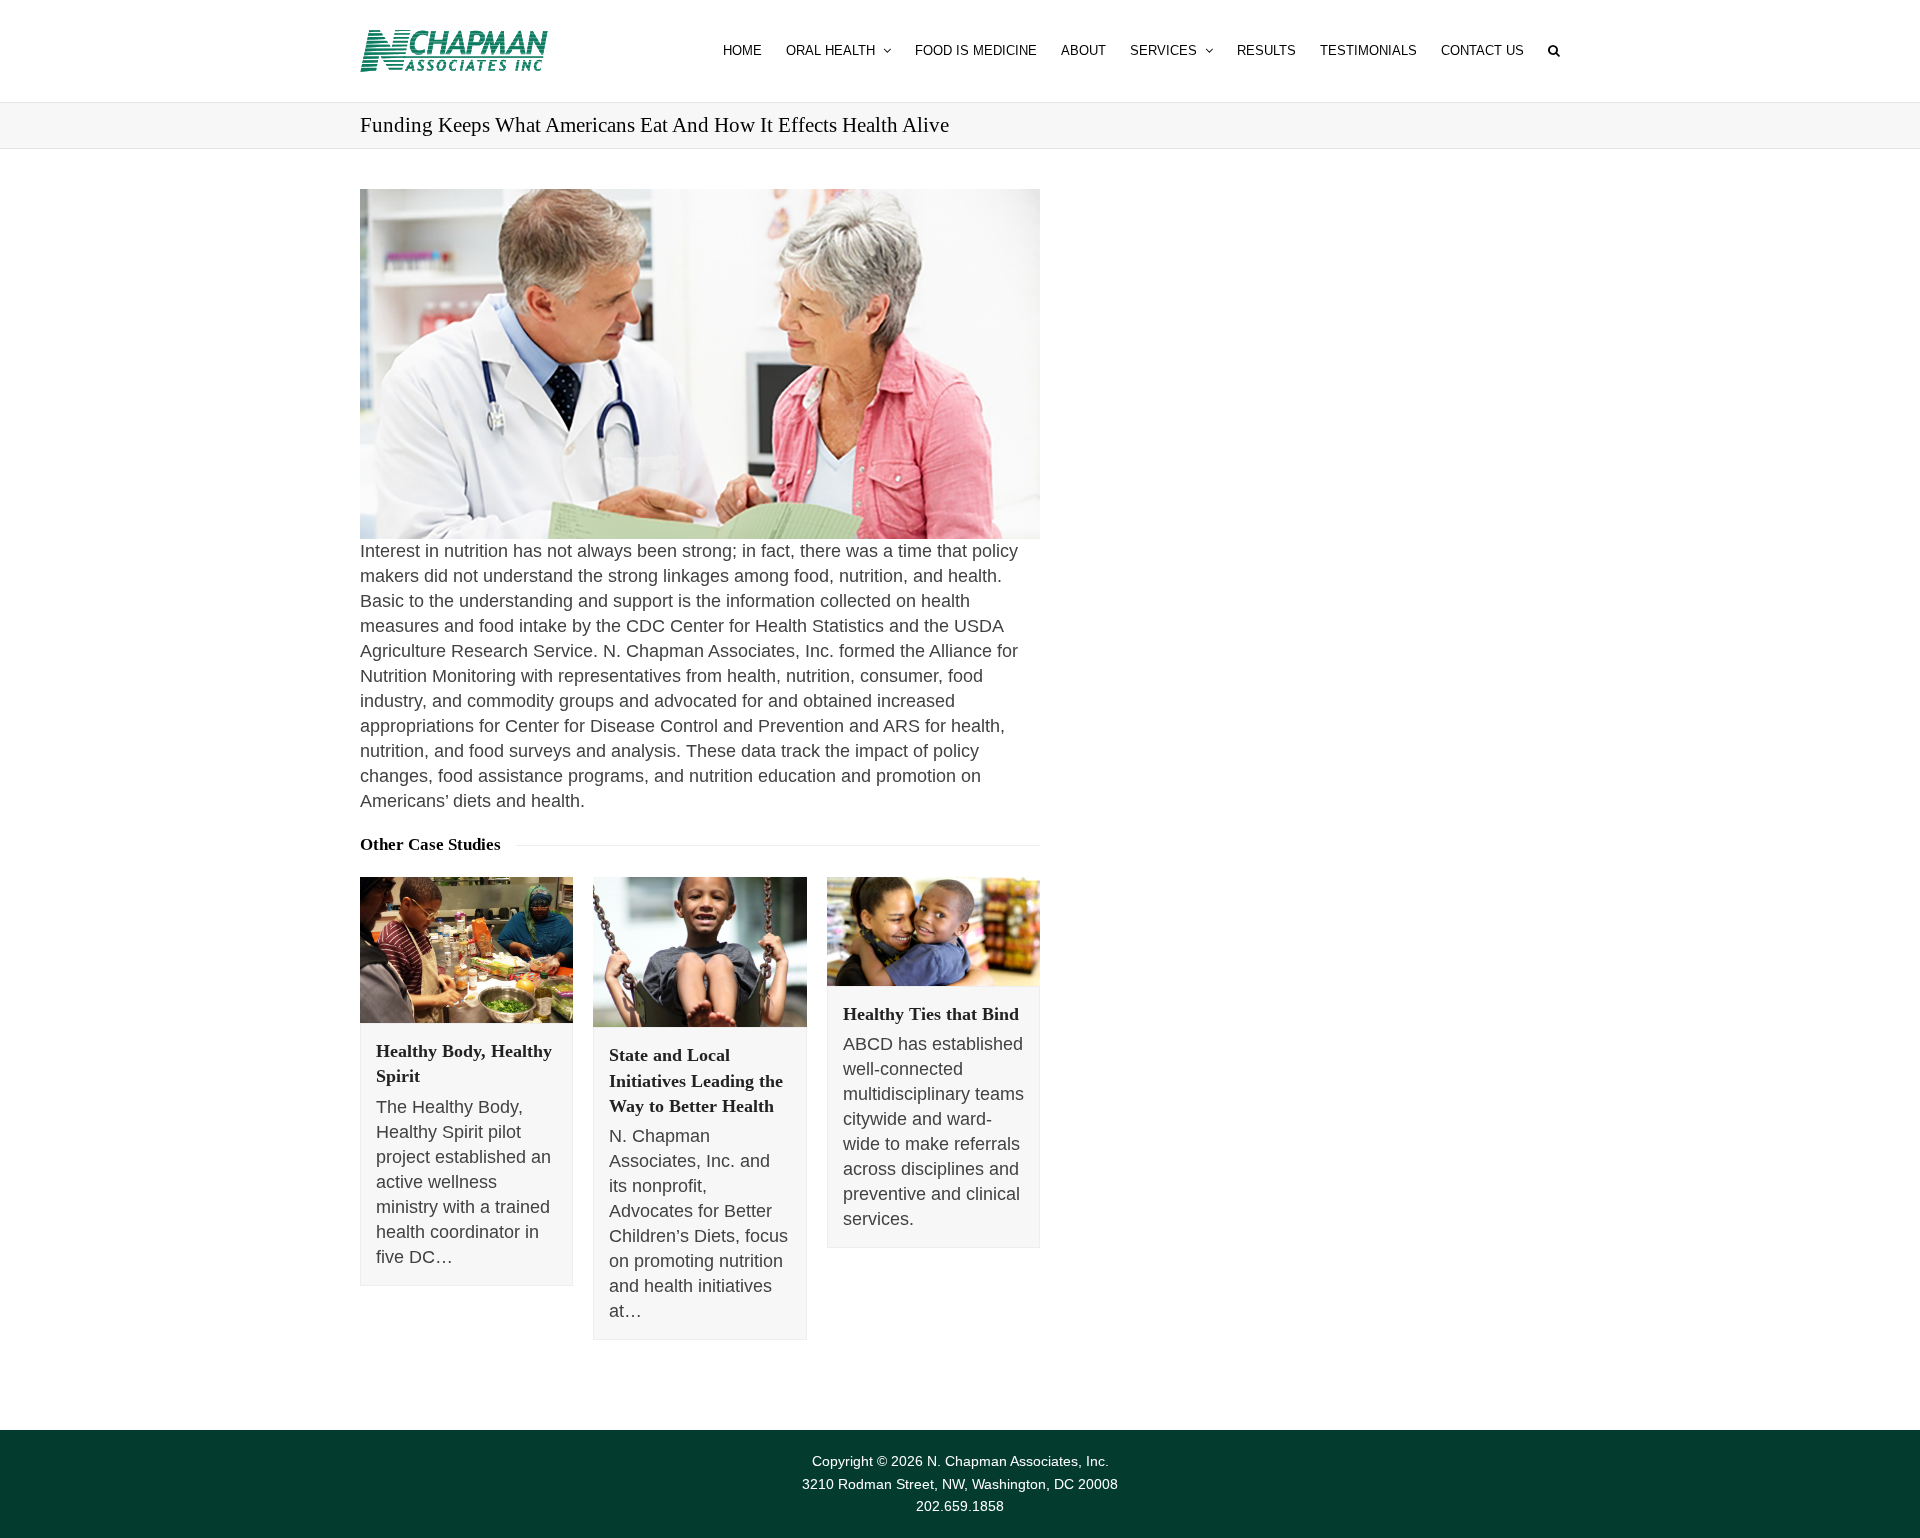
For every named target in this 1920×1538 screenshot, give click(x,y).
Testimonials (1368, 50)
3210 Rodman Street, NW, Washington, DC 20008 (960, 1484)
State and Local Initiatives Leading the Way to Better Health (696, 1080)
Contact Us (1482, 50)
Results (1266, 50)
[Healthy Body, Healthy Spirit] (466, 950)
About (1083, 50)
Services (1165, 50)
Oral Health (832, 50)
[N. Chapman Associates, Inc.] (454, 51)
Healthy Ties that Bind (931, 1014)
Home (742, 50)
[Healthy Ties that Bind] (933, 931)
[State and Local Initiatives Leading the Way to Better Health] (699, 952)
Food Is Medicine (976, 50)
